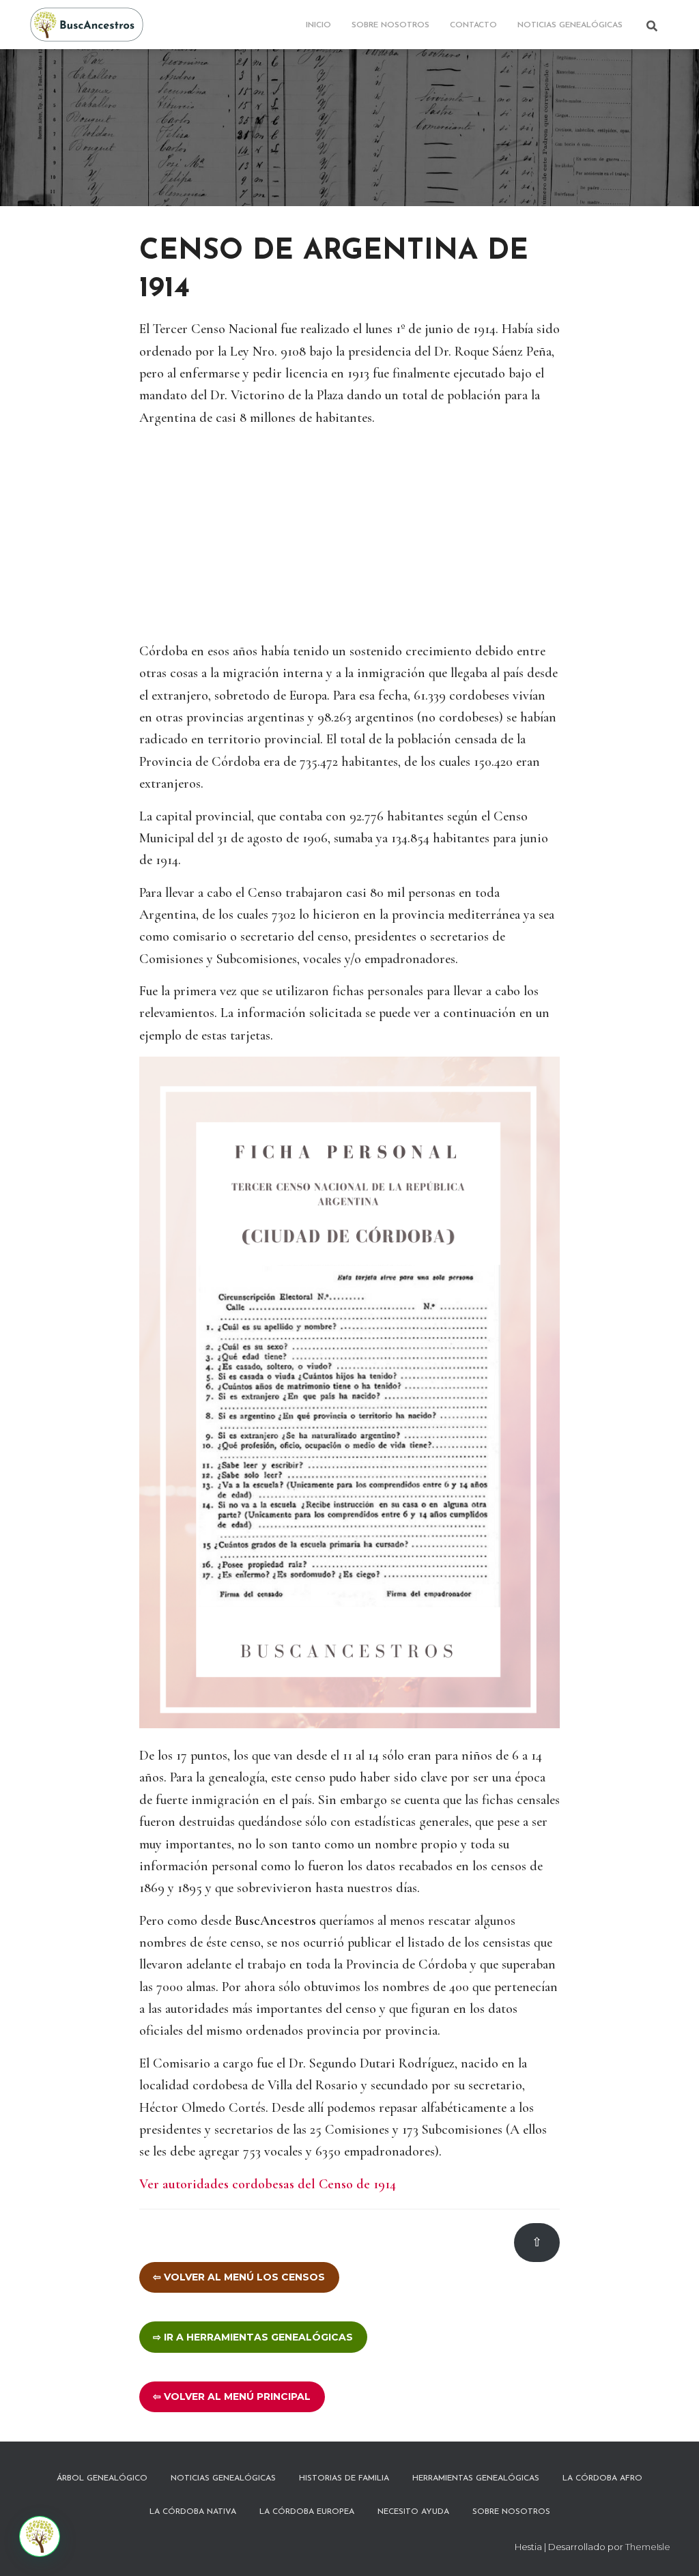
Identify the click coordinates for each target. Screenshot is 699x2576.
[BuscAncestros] (87, 25)
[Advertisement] (350, 534)
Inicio (318, 25)
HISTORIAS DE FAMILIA (344, 2478)
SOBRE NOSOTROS (390, 25)
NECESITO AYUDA (413, 2512)
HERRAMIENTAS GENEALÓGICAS (476, 2478)
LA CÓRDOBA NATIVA (193, 2512)
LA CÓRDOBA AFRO (602, 2478)
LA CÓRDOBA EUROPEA (307, 2512)
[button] (40, 2536)
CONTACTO (473, 25)
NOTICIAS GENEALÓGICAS (570, 25)
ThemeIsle (648, 2547)
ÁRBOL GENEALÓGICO (102, 2478)
